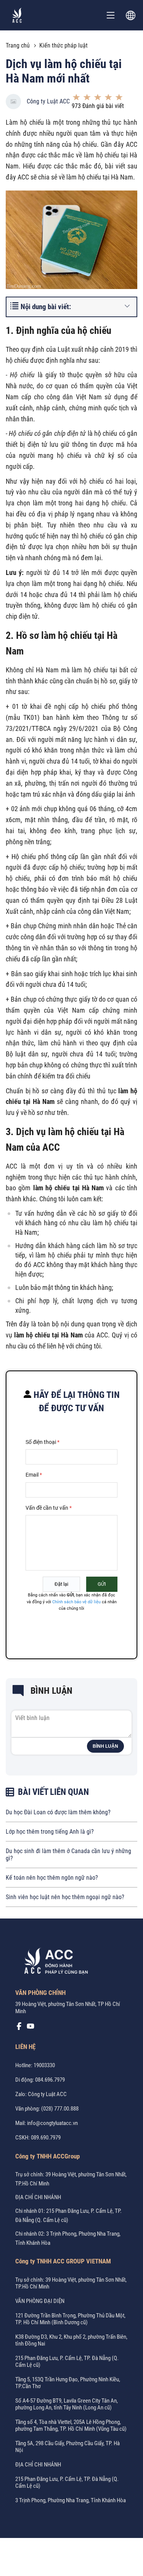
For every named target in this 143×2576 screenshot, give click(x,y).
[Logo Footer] (53, 1962)
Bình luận (105, 1746)
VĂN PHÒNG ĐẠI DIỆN (40, 2301)
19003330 (44, 2065)
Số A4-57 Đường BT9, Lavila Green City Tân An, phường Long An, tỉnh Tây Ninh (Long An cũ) (67, 2404)
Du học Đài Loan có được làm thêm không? (58, 1812)
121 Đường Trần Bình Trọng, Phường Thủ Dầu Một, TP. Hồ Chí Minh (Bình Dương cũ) (70, 2319)
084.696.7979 (50, 2080)
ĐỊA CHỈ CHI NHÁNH (38, 2197)
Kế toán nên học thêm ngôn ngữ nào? (52, 1878)
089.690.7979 (46, 2138)
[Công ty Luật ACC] (17, 15)
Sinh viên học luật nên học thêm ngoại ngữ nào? (65, 1897)
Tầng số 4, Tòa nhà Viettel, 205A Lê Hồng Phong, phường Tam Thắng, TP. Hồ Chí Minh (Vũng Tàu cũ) (71, 2425)
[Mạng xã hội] (19, 2028)
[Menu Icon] (111, 15)
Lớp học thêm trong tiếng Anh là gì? (50, 1832)
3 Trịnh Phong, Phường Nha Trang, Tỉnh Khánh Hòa (71, 2500)
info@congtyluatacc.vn (52, 2123)
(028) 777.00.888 (60, 2109)
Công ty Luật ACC (48, 101)
